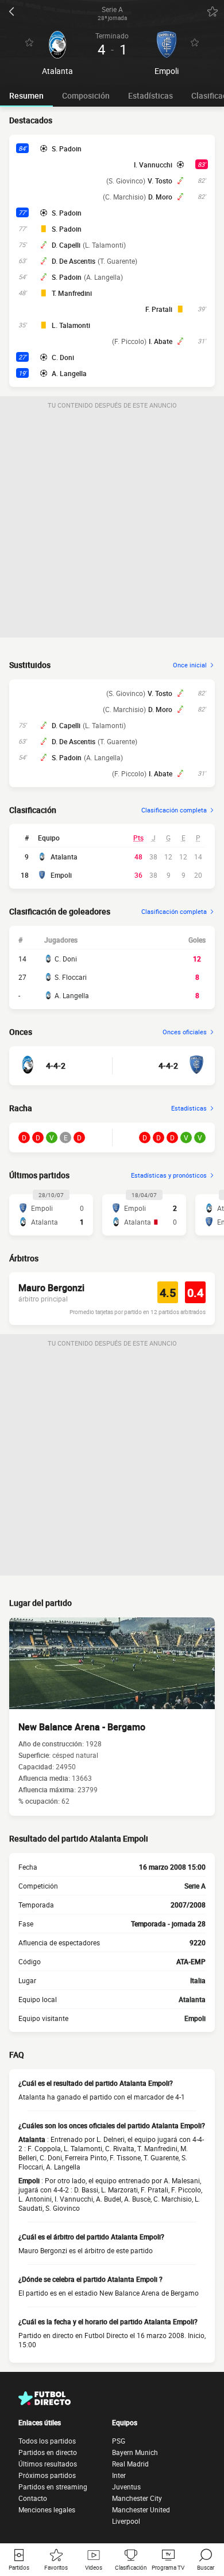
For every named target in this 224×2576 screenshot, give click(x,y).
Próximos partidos (47, 2475)
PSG (119, 2441)
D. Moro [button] (160, 197)
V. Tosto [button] (160, 181)
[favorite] (213, 11)
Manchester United (141, 2509)
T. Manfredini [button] (72, 293)
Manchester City (137, 2498)
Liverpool (126, 2521)
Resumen (26, 95)
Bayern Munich (135, 2452)
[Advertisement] (112, 526)
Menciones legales (47, 2509)
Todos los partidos (47, 2441)
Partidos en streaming (53, 2487)
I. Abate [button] (161, 341)
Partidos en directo (48, 2452)
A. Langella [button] (69, 373)
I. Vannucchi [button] (153, 165)
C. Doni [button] (63, 357)
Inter (119, 2475)
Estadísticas (150, 95)
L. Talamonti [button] (71, 325)
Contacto (33, 2498)
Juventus (126, 2487)
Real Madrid (130, 2464)
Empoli (61, 875)
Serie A (195, 1886)
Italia (198, 1980)
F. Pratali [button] (159, 309)
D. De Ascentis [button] (74, 261)
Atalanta (64, 857)
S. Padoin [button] (67, 148)
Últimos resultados (48, 2464)
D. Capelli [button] (66, 245)
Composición (86, 95)
